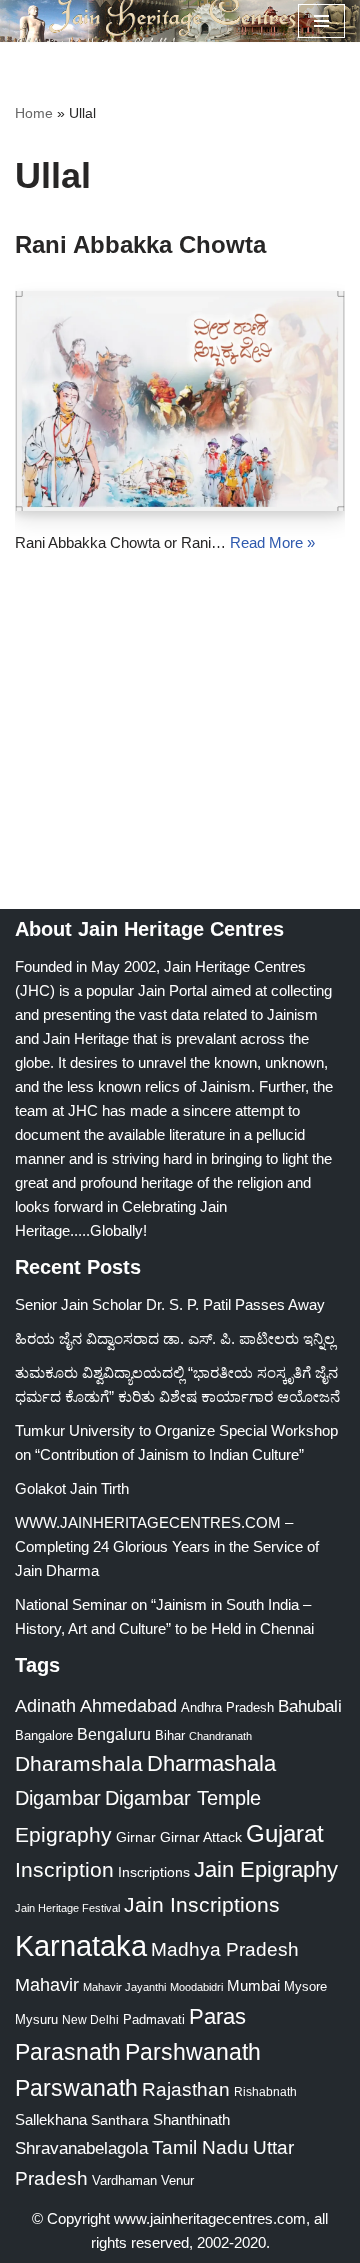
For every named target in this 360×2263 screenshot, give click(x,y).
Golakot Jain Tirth (72, 1488)
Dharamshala (79, 1763)
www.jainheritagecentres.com (210, 2218)
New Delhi (90, 2020)
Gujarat (285, 1833)
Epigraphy (63, 1835)
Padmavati (154, 2019)
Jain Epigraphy (266, 1869)
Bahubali (310, 1706)
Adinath (45, 1705)
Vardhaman (124, 2180)
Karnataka (81, 1945)
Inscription (64, 1870)
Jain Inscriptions (202, 1905)
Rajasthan (186, 2089)
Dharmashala (211, 1763)
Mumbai (253, 1985)
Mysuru (36, 2019)
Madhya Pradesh (225, 1949)
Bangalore (44, 1735)
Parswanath (76, 2088)
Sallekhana (51, 2119)
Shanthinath (191, 2120)
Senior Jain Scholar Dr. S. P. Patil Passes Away (170, 1304)
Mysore (305, 1986)
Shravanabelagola (81, 2148)
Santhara (120, 2120)
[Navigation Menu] (321, 21)
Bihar (170, 1735)
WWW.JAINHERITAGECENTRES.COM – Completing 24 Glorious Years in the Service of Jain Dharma (167, 1546)
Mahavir (47, 1984)
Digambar (58, 1798)
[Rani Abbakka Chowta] (180, 401)
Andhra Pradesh (227, 1708)
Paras (217, 2016)
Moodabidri (196, 1987)
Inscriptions (154, 1872)
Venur (177, 2180)
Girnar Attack (201, 1837)
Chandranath (220, 1736)
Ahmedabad (128, 1706)
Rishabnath (265, 2092)
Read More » (272, 542)
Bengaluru (114, 1734)
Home (34, 113)
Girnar (136, 1837)
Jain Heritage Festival (67, 1908)
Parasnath (68, 2052)
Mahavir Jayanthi (124, 1987)
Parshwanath (193, 2052)
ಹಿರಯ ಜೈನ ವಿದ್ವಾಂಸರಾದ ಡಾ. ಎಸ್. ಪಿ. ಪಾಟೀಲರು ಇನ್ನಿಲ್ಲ (175, 1338)
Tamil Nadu (200, 2147)
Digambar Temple (183, 1798)
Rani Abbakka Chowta (140, 244)
